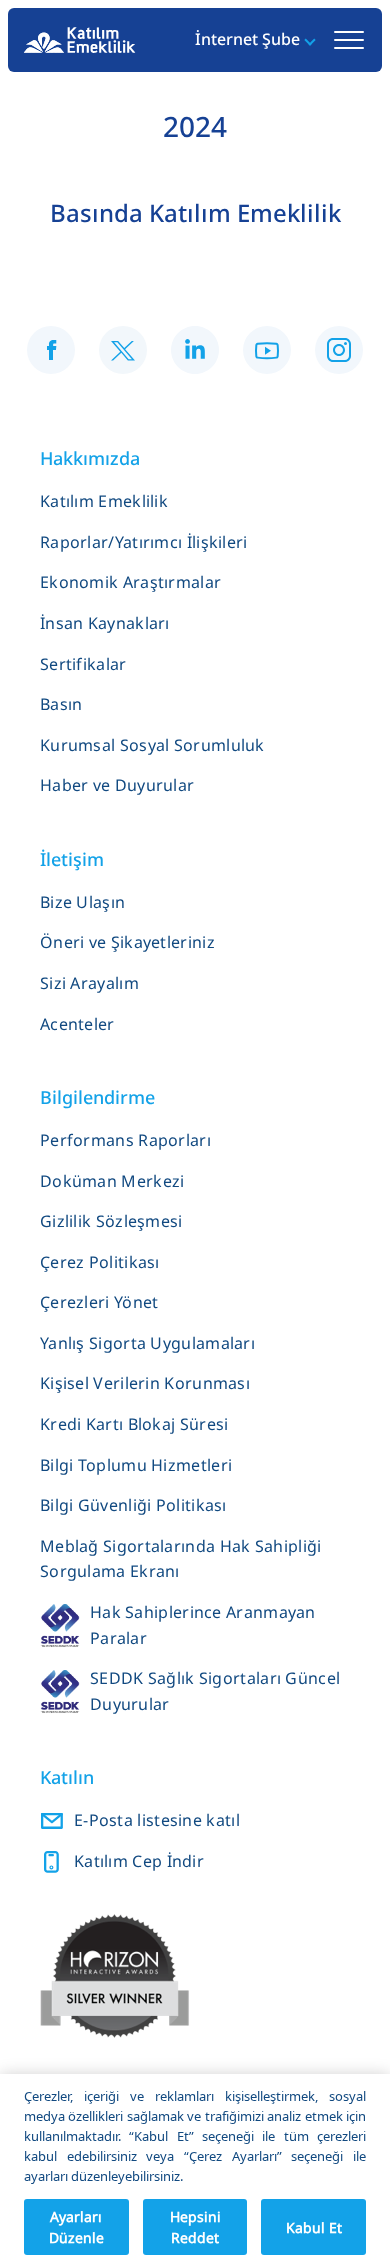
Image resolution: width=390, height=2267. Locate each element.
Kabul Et (314, 2227)
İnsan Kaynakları (105, 623)
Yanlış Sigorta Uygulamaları (147, 1343)
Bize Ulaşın (82, 902)
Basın (61, 704)
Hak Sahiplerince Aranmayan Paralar (203, 1625)
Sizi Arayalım (89, 983)
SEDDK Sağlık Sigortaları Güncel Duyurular (215, 1691)
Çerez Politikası (100, 1262)
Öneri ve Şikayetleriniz (127, 942)
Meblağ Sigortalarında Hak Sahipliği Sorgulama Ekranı (181, 1559)
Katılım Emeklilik (104, 501)
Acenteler (77, 1024)
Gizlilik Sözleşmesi (111, 1221)
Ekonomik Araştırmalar (130, 582)
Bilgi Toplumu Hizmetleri (136, 1465)
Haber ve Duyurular (117, 785)
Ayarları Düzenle (76, 2227)
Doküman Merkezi (112, 1181)
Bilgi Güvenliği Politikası (133, 1505)
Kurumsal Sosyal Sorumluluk (152, 745)
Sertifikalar (83, 664)
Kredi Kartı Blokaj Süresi (134, 1424)
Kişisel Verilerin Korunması (145, 1383)
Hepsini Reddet (195, 2227)
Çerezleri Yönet (99, 1302)
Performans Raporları (125, 1140)
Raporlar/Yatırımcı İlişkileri (144, 542)
